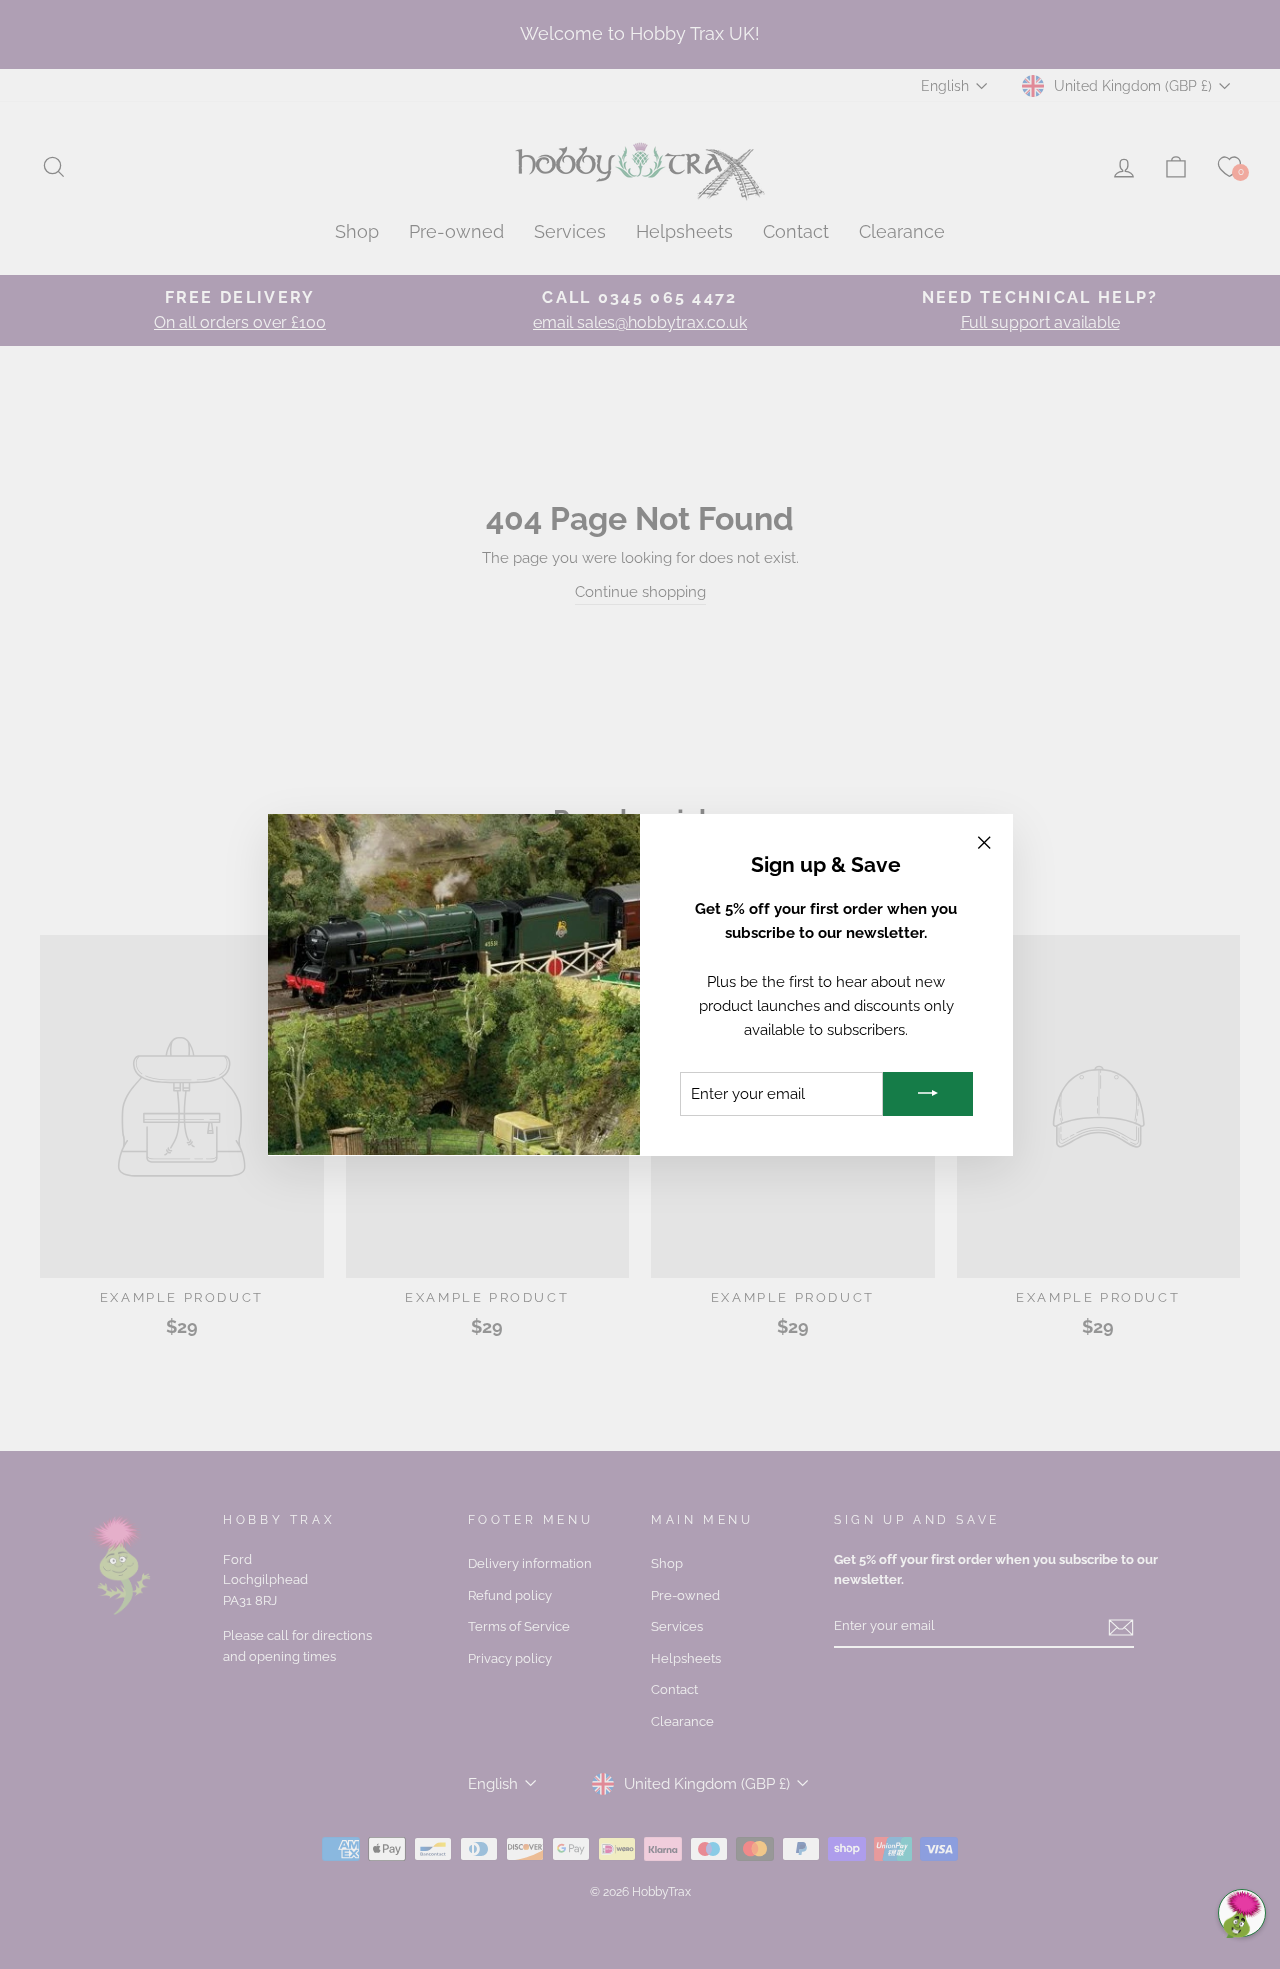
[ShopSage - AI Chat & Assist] (1242, 1913)
